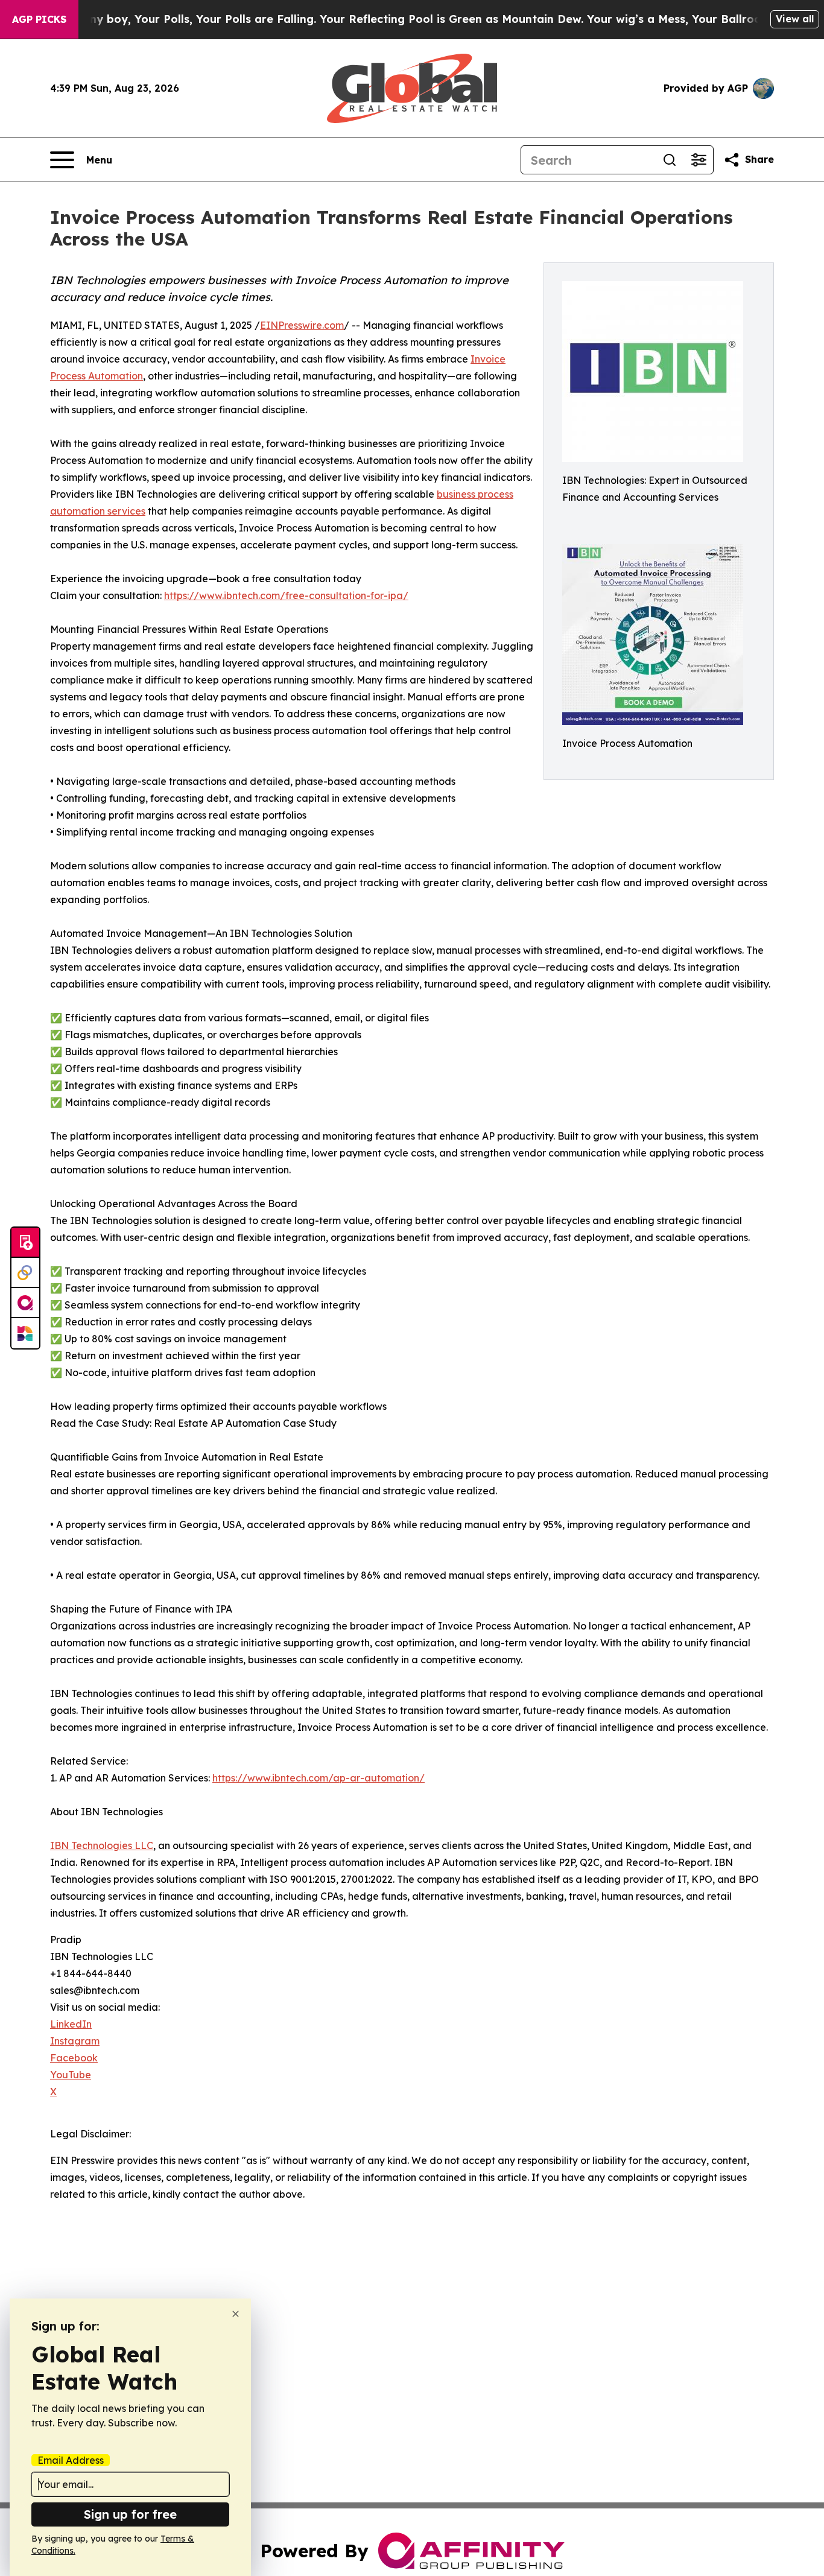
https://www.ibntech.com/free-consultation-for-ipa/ (286, 595)
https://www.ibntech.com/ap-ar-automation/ (319, 1778)
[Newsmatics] (25, 1333)
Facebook (74, 2058)
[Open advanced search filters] (699, 160)
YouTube (71, 2075)
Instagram (75, 2041)
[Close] (236, 2314)
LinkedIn (71, 2024)
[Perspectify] (25, 1273)
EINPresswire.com (302, 325)
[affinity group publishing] (25, 1303)
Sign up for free (130, 2514)
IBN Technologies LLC (102, 1845)
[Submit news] (25, 1243)
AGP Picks (39, 19)
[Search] (670, 160)
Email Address (71, 2460)
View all (795, 19)
